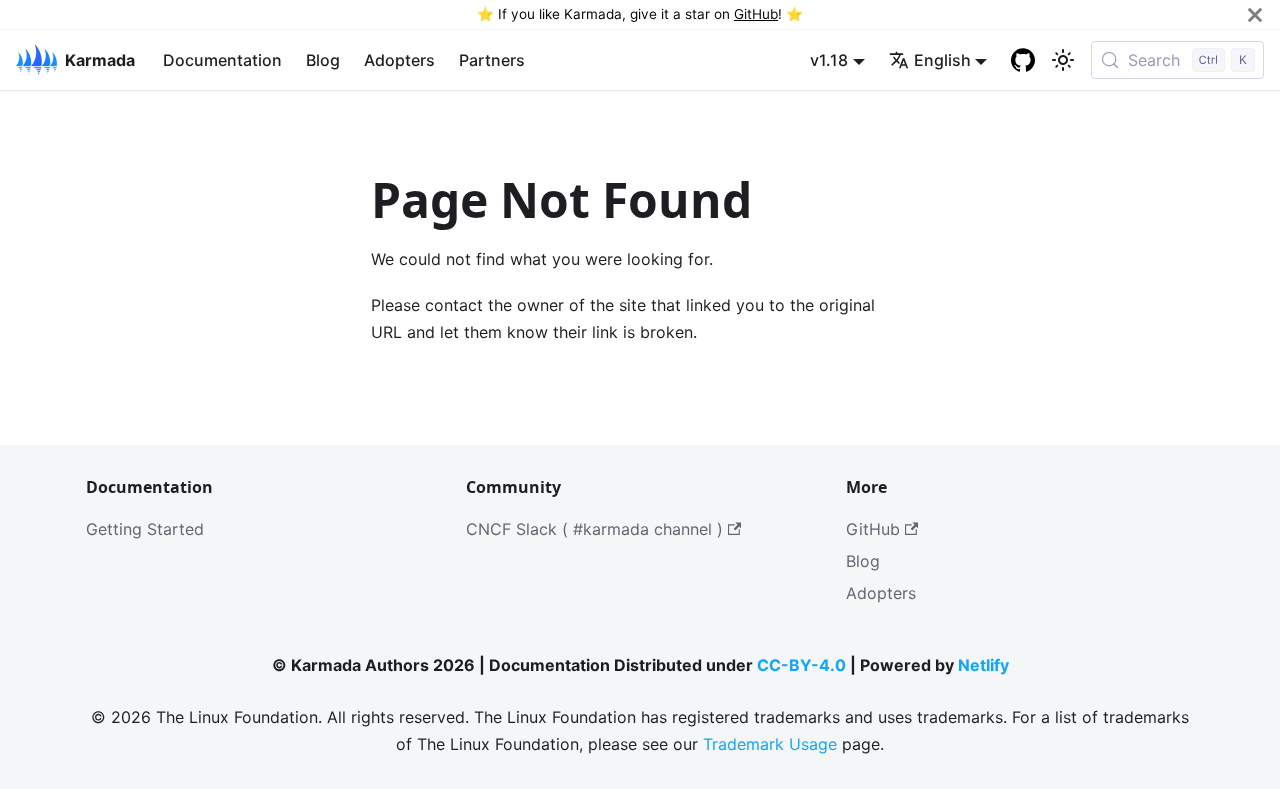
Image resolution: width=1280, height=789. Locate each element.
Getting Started (145, 529)
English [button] (942, 60)
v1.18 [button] (829, 60)
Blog (323, 60)
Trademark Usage (770, 744)
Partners (492, 60)
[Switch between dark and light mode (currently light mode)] (1063, 60)
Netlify (983, 665)
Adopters (399, 60)
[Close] (1255, 14)
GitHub (756, 14)
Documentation (222, 60)
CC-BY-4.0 (801, 665)
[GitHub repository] (1023, 60)
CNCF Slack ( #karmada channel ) (594, 529)
